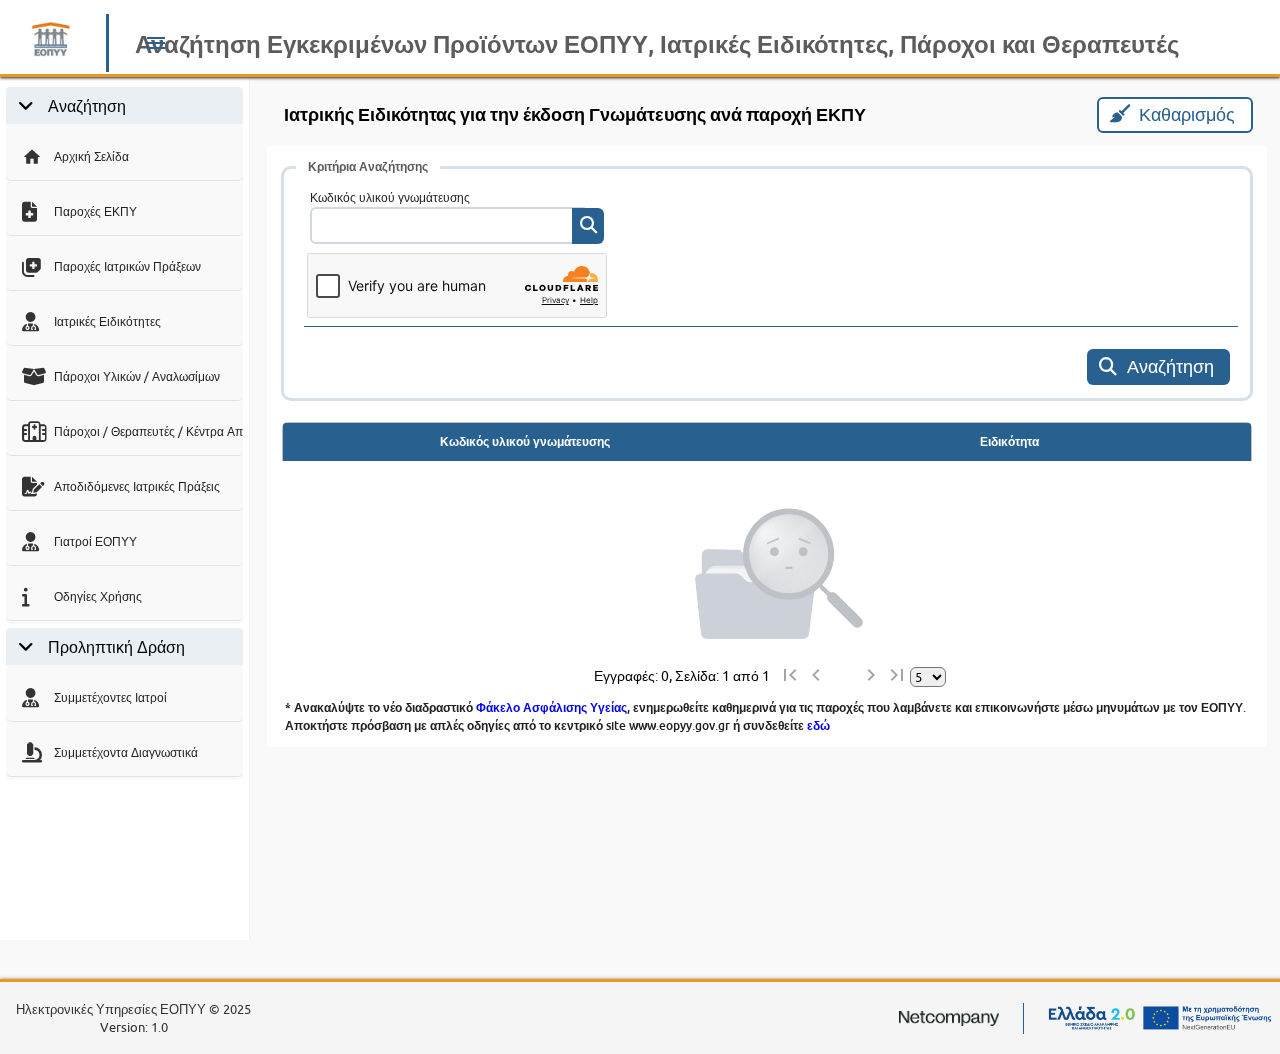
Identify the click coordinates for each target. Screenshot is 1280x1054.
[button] (156, 47)
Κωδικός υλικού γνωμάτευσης (390, 197)
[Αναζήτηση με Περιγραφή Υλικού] (588, 226)
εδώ (818, 725)
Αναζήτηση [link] (87, 106)
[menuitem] (124, 153)
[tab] (124, 106)
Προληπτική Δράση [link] (116, 647)
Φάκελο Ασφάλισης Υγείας (551, 707)
